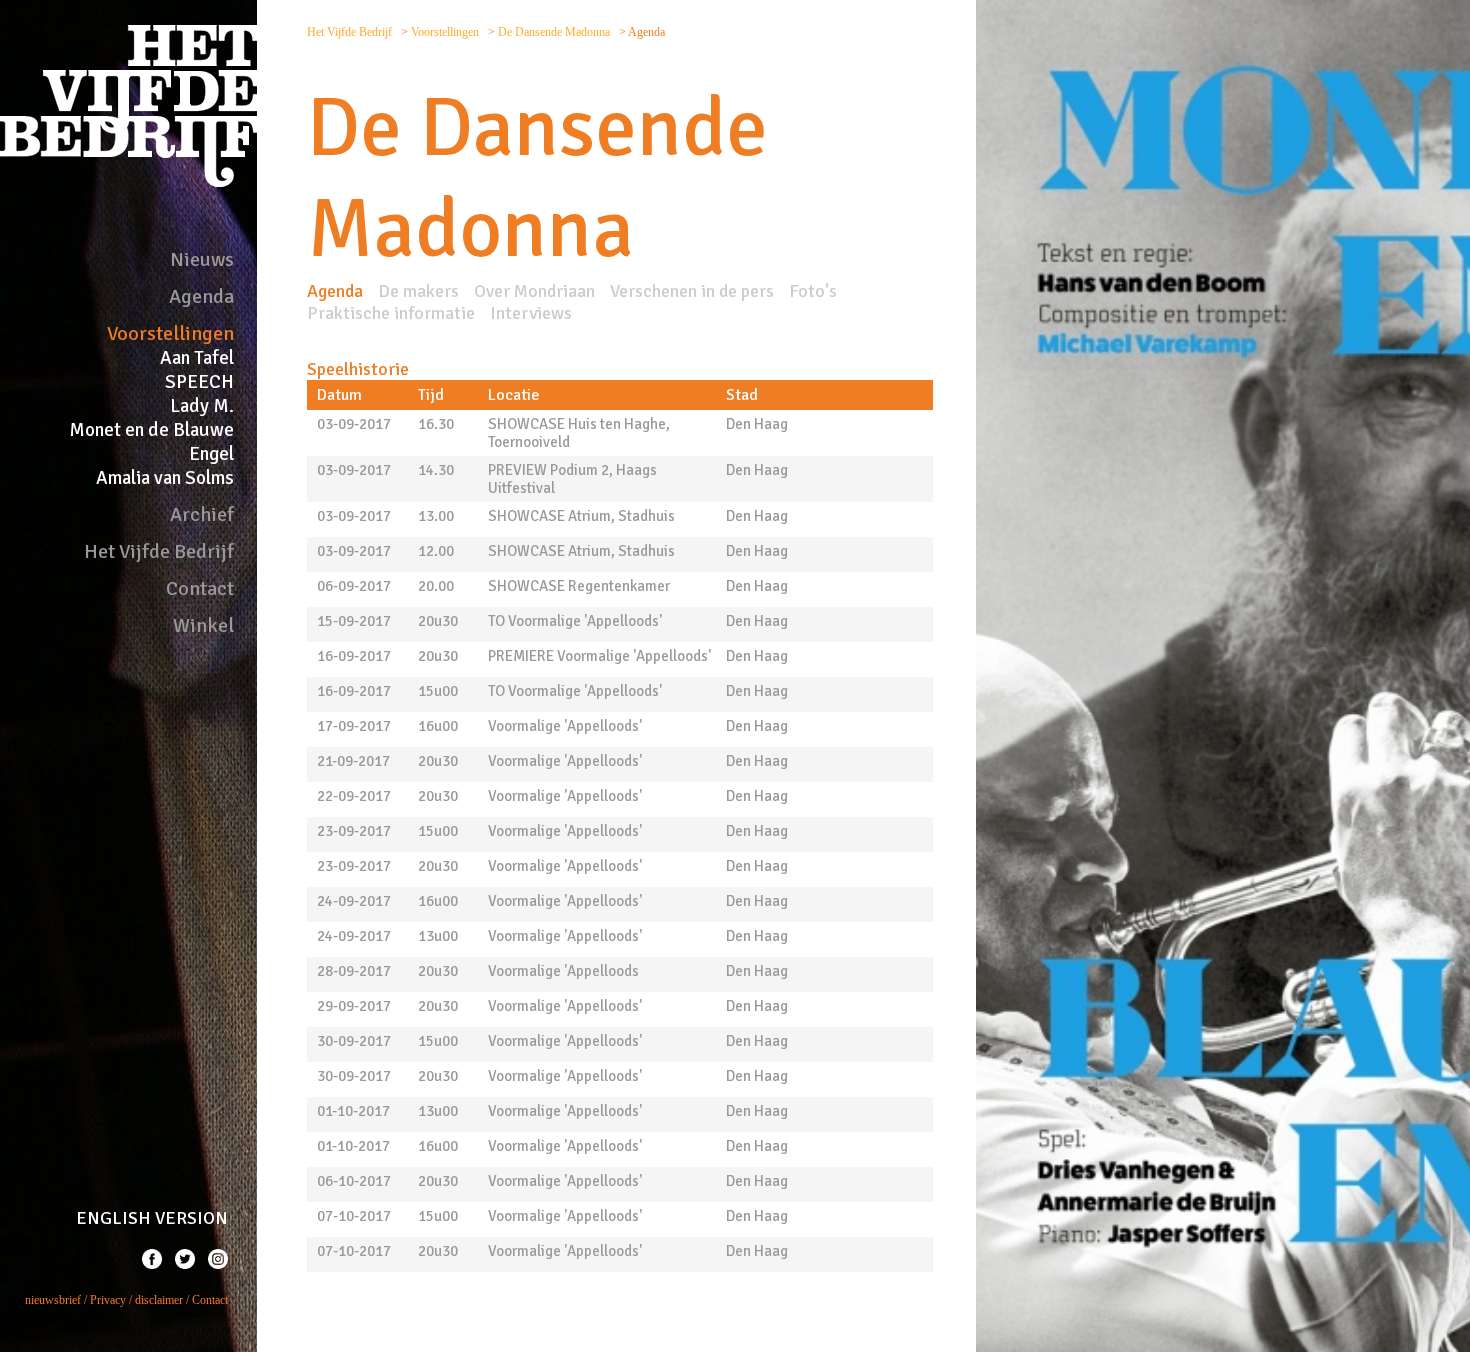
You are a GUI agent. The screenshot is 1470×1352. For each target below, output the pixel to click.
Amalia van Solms (165, 478)
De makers (418, 291)
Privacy (108, 1300)
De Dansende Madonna (555, 32)
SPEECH (199, 382)
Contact (200, 588)
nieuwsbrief (53, 1300)
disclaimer (159, 1300)
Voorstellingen (170, 333)
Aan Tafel (197, 358)
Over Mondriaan (534, 291)
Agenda (201, 296)
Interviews (531, 313)
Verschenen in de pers (692, 291)
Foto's (813, 291)
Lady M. (202, 406)
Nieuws (202, 259)
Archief (202, 514)
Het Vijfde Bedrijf (159, 551)
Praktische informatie (391, 313)
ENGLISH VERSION (152, 1218)
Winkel (203, 625)
